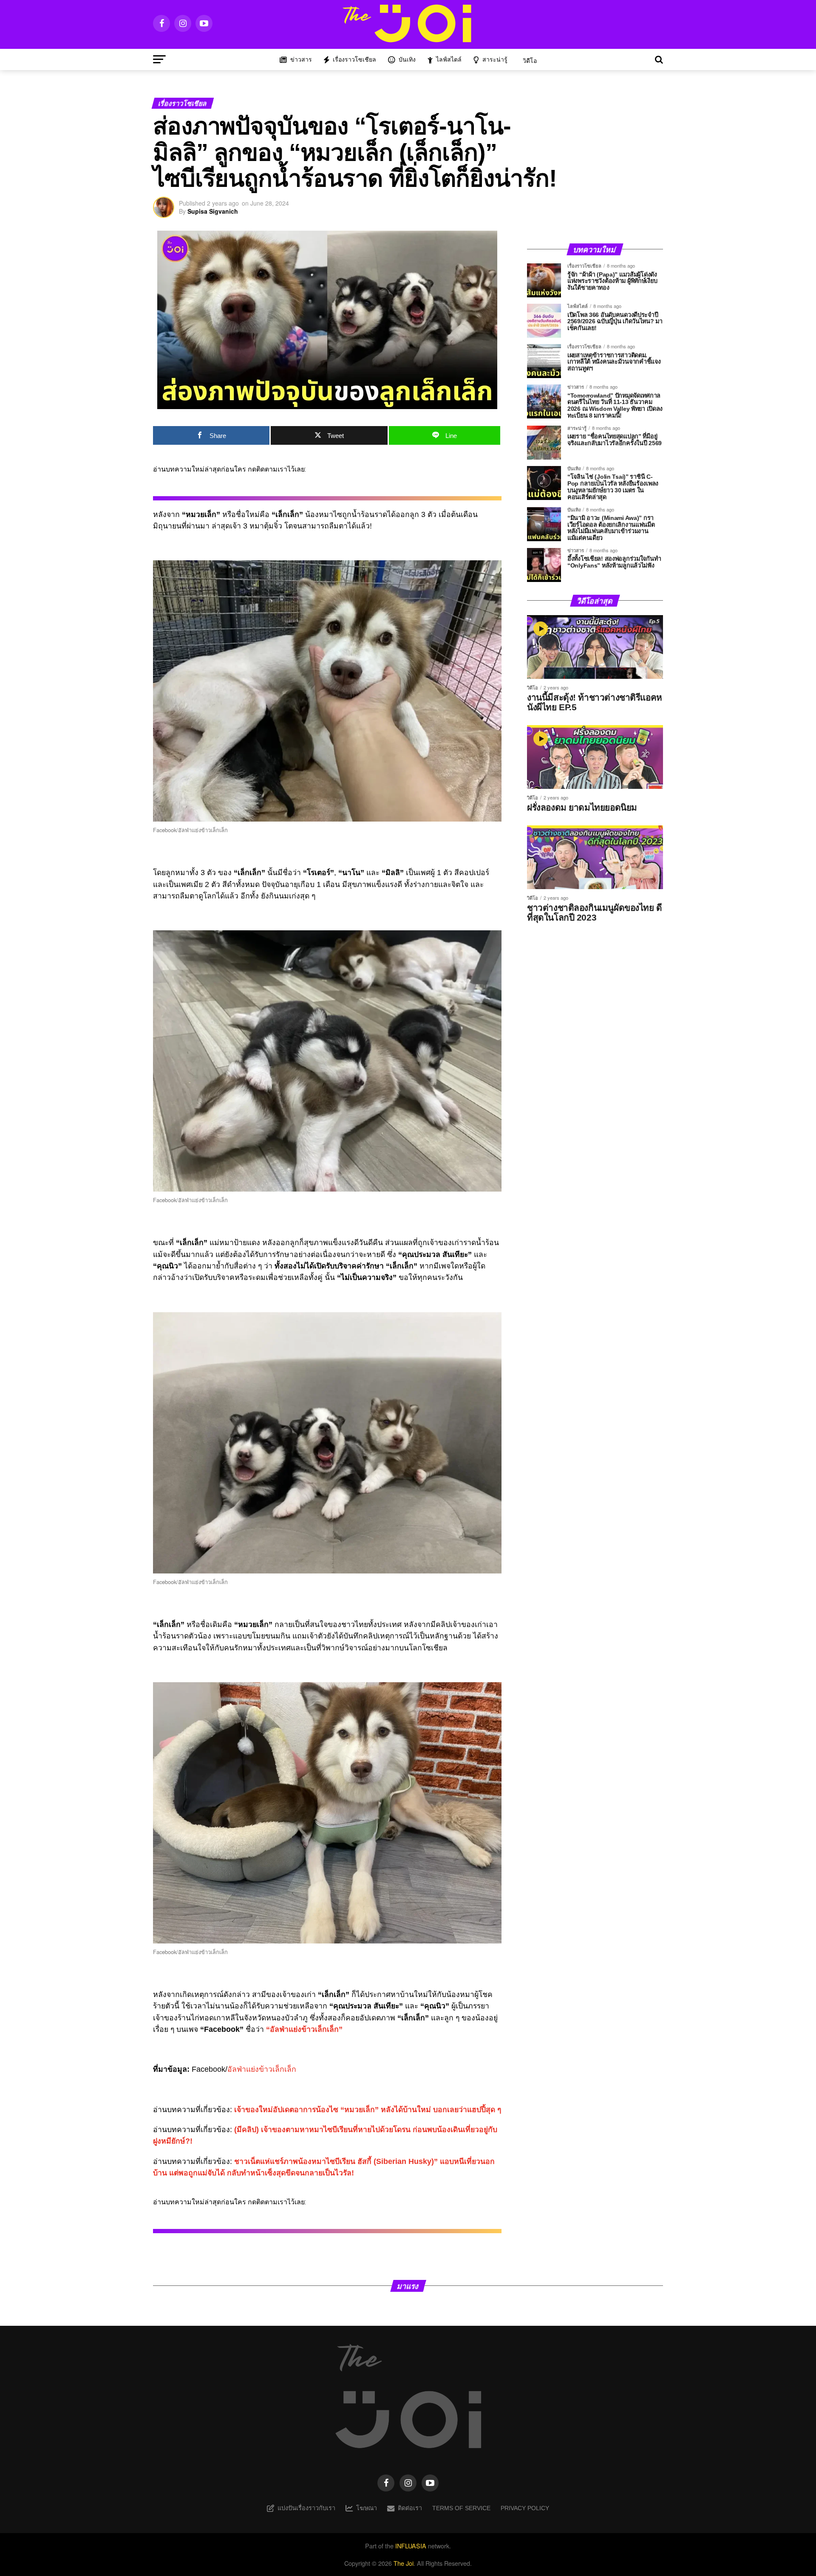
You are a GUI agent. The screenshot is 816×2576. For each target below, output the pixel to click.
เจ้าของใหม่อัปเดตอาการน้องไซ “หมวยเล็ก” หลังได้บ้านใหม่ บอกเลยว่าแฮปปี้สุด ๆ (368, 2110)
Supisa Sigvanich (213, 211)
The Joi (404, 2563)
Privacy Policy (525, 2508)
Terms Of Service (461, 2508)
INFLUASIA (411, 2546)
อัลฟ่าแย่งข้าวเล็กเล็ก (262, 2069)
